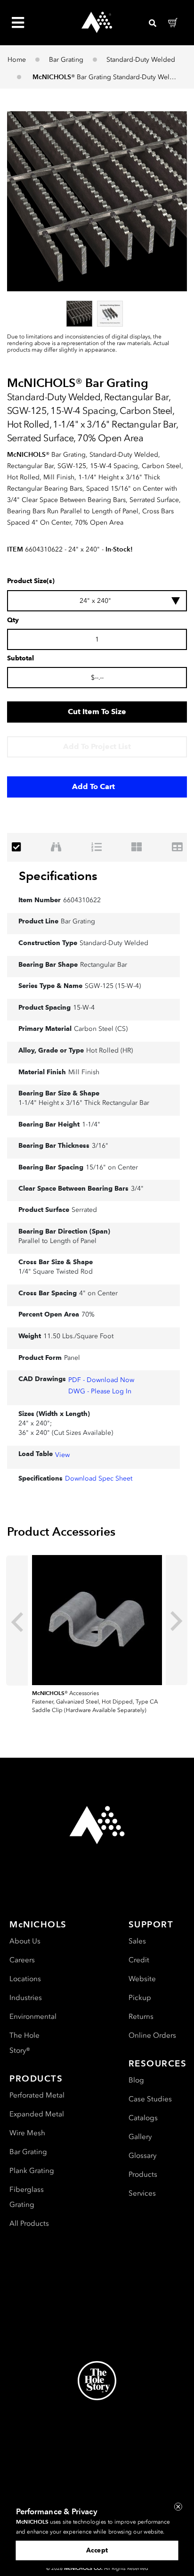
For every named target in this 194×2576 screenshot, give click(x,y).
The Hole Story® (24, 2043)
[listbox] (97, 313)
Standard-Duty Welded (141, 60)
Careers (22, 1960)
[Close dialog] (178, 2506)
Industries (26, 1998)
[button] (97, 201)
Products (143, 2174)
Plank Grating (32, 2171)
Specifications (58, 876)
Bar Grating (66, 60)
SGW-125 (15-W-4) (113, 986)
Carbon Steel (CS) (101, 1029)
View (62, 1455)
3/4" (137, 1189)
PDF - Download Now (101, 1380)
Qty (13, 620)
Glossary (142, 2156)
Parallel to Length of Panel (57, 1241)
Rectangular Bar (104, 965)
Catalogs (143, 2118)
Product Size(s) (31, 581)
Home (17, 60)
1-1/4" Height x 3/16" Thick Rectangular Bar (84, 1103)
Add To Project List (97, 746)
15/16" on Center (112, 1167)
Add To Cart (93, 786)
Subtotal (20, 658)
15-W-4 (84, 1008)
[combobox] (97, 601)
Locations (25, 1979)
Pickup (140, 1998)
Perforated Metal (37, 2095)
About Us (25, 1941)
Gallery (140, 2137)
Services (142, 2193)
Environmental (33, 2016)
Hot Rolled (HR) (109, 1050)
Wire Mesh (27, 2133)
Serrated (84, 1210)
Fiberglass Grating (27, 2197)
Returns (141, 2016)
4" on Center (98, 1293)
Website (142, 1979)
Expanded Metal (37, 2114)
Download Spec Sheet (99, 1478)
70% (88, 1314)
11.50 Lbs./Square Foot (78, 1336)
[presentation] (17, 1621)
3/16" (100, 1146)
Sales (137, 1941)
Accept (97, 2550)
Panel (72, 1358)
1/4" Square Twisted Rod (56, 1272)
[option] (79, 314)
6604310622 (82, 900)
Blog (136, 2080)
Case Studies (150, 2099)
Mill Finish (84, 1072)
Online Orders (152, 2035)
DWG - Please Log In (100, 1391)
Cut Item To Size (97, 712)
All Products (29, 2223)
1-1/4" (91, 1124)
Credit (139, 1960)
